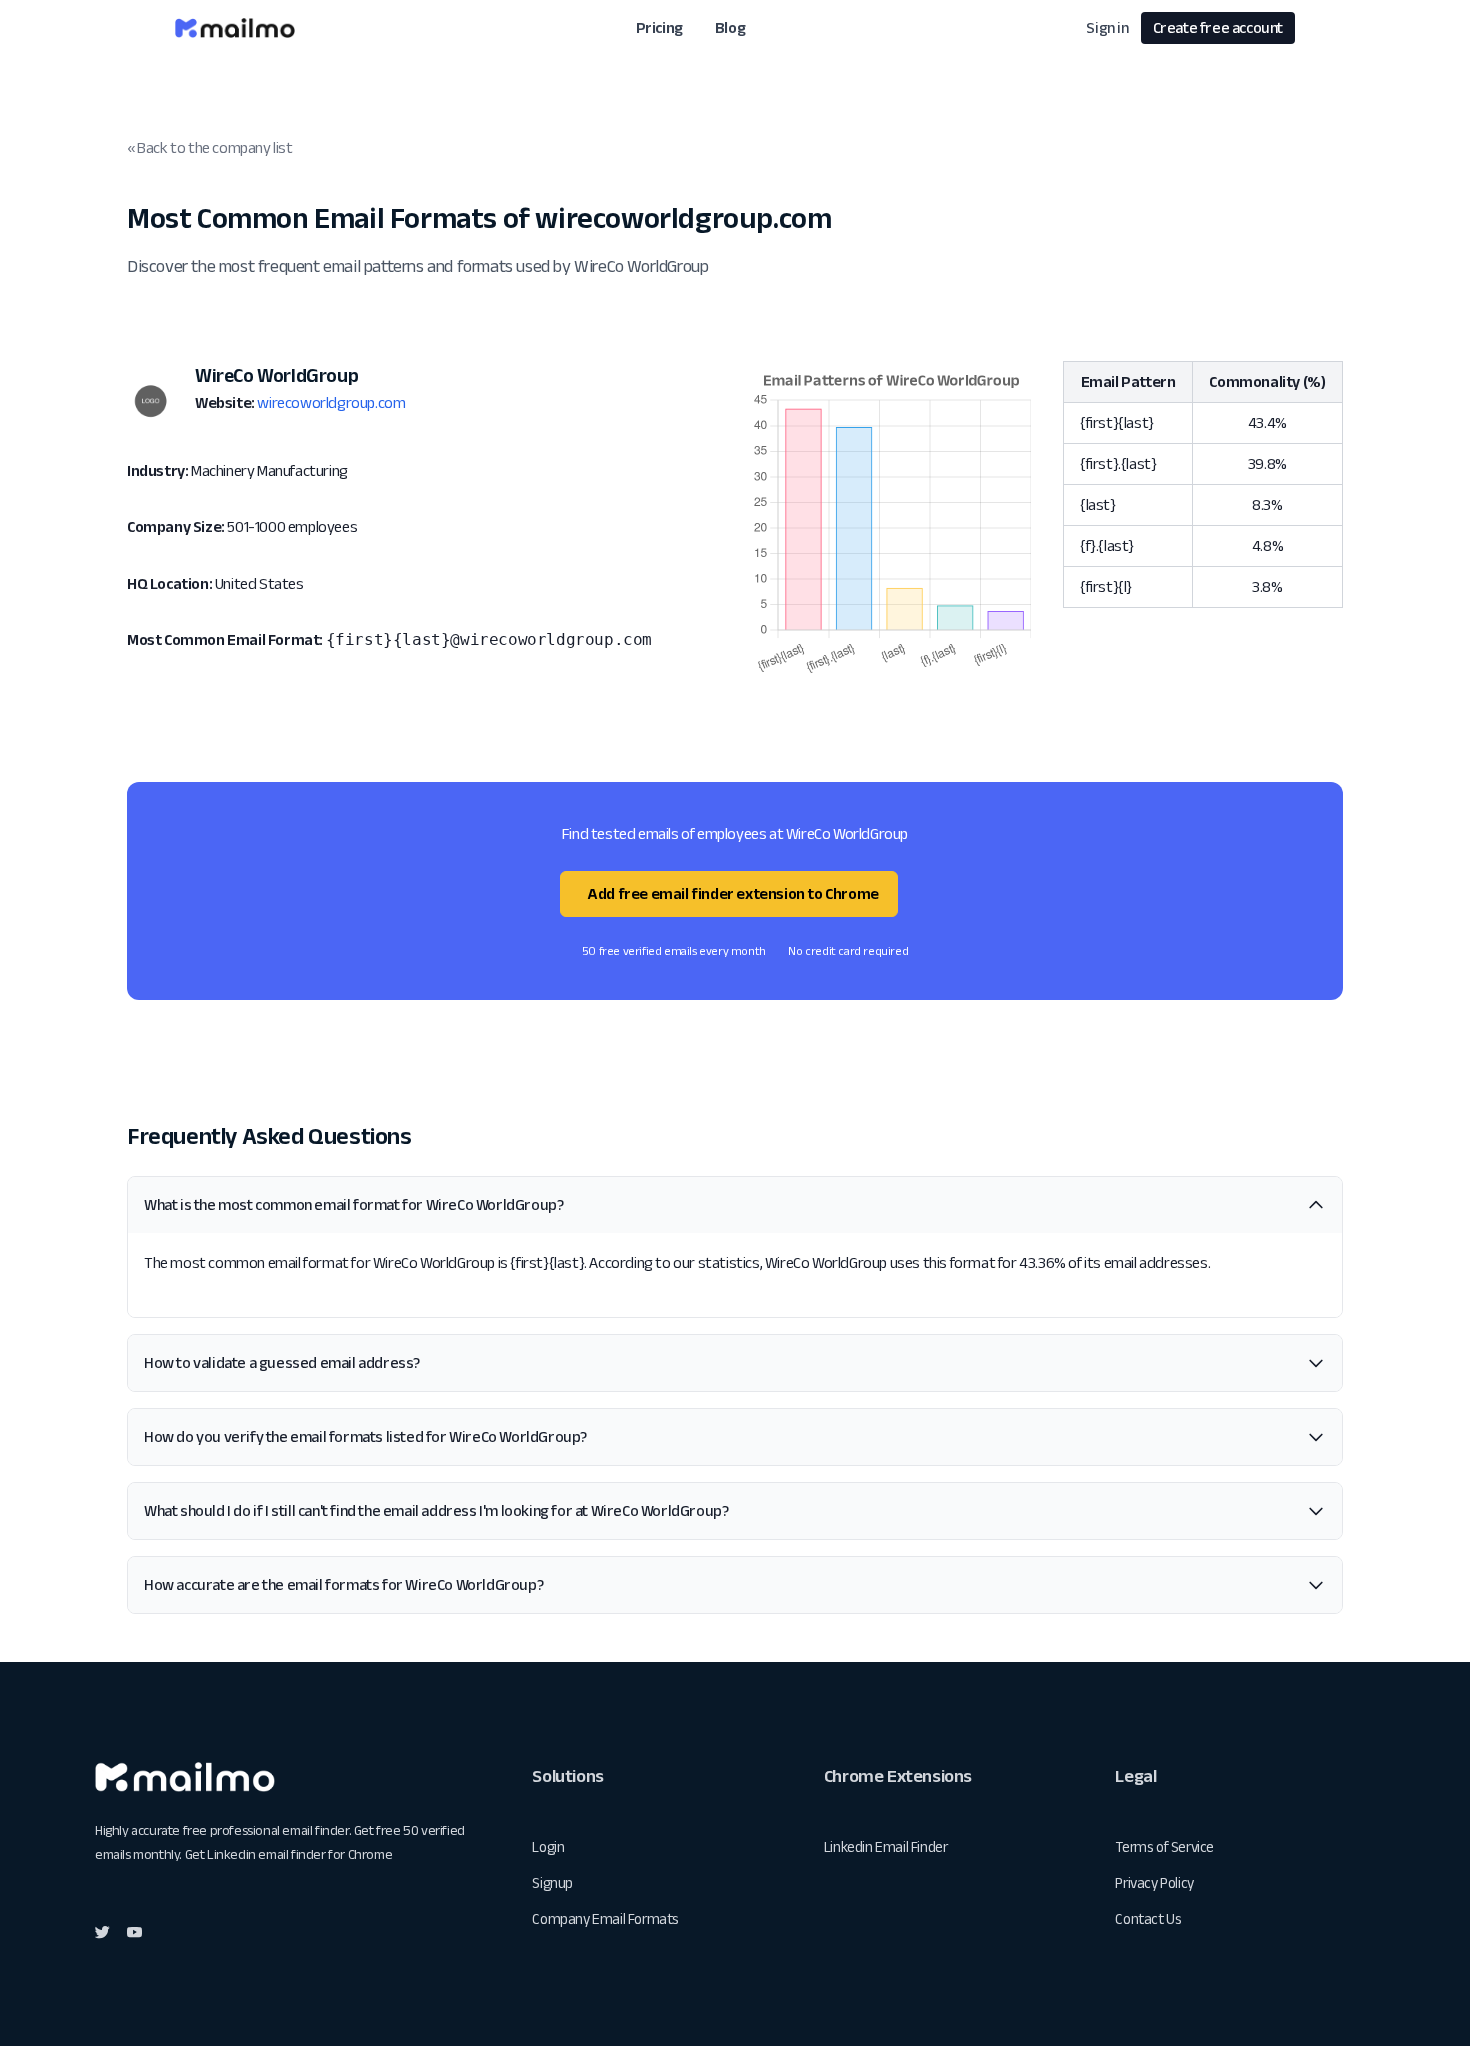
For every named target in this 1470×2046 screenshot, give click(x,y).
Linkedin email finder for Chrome (299, 1854)
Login (548, 1846)
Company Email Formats (605, 1918)
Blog (730, 27)
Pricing (659, 27)
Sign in (1107, 27)
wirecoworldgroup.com (331, 402)
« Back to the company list (210, 147)
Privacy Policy (1154, 1882)
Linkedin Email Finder (886, 1846)
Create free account (1218, 27)
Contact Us (1148, 1918)
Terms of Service (1164, 1846)
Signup (552, 1882)
